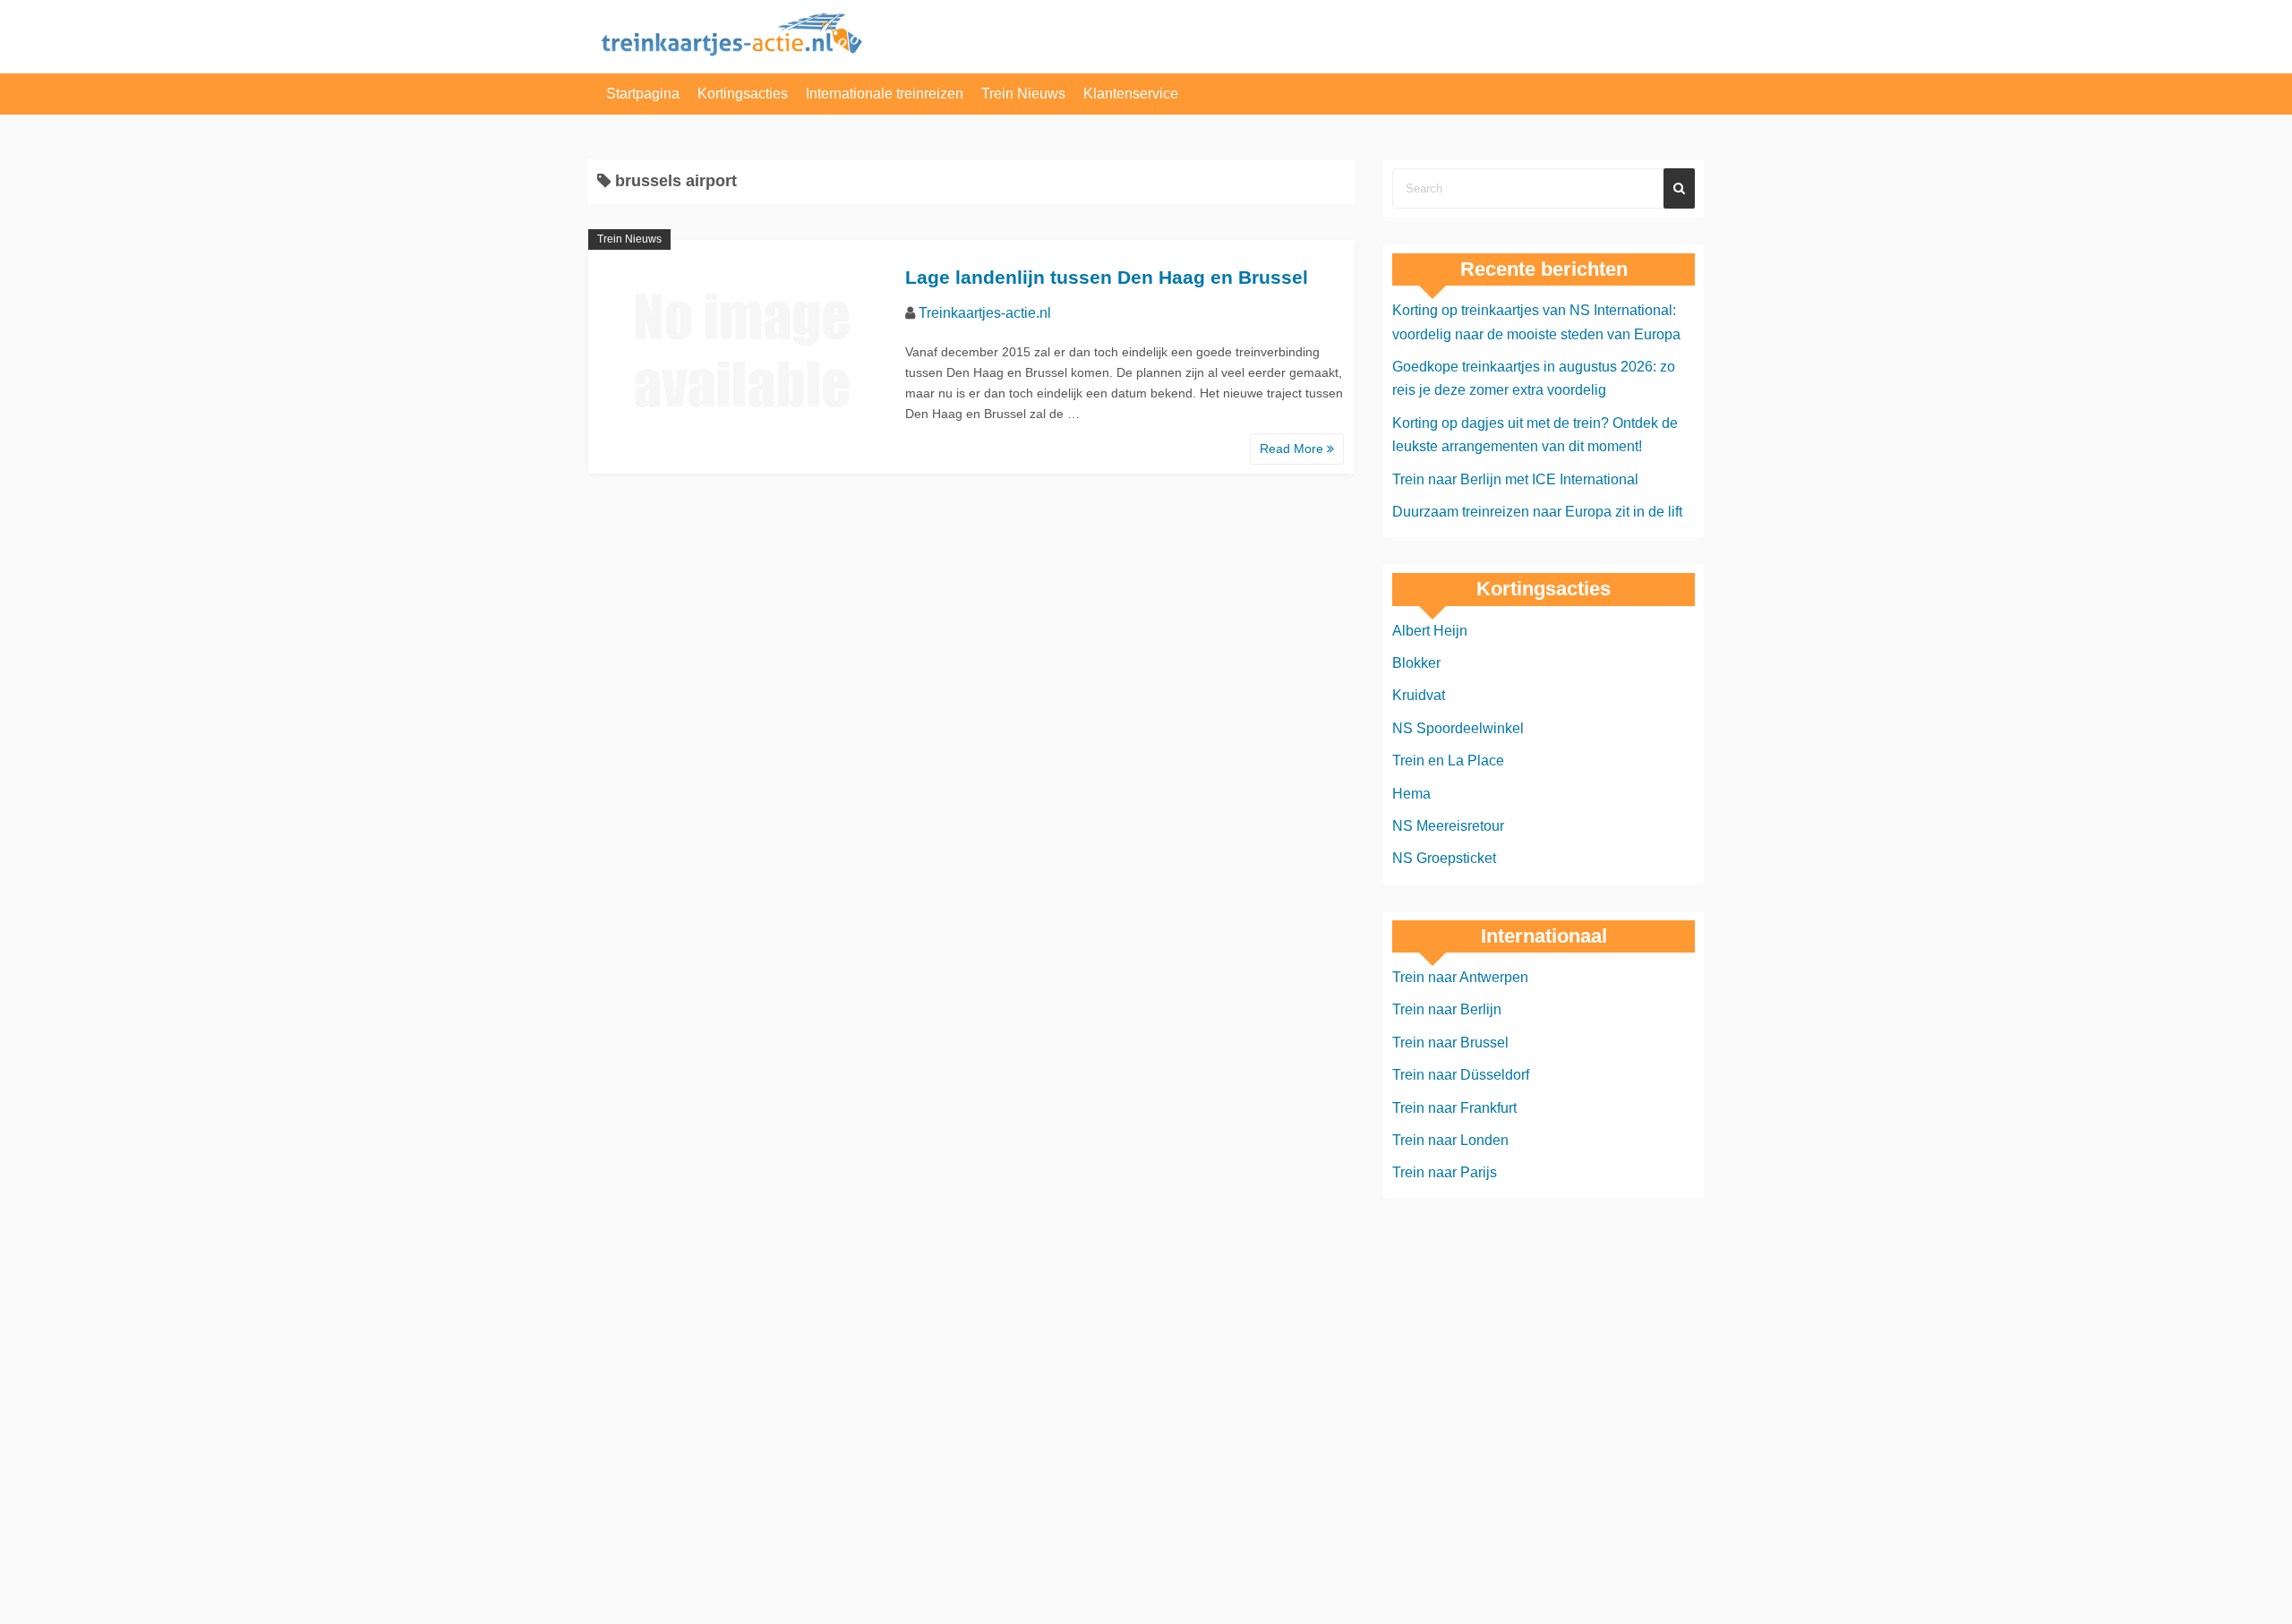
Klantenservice (1131, 94)
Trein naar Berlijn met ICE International (1515, 479)
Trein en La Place (1448, 761)
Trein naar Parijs (1445, 1172)
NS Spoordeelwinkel (1458, 728)
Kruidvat (1419, 695)
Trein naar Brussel (1450, 1043)
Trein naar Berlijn (1447, 1009)
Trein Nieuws (1023, 94)
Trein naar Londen (1450, 1140)
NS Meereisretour (1448, 826)
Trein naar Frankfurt (1454, 1108)
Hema (1411, 794)
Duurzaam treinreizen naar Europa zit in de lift (1537, 512)
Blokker (1416, 663)
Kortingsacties (743, 94)
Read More (1293, 449)
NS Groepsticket (1444, 858)
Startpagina (643, 94)
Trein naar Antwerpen (1460, 977)
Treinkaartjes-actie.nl (985, 313)
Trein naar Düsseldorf (1461, 1075)
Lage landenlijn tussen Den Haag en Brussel (1107, 277)
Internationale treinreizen (885, 94)
